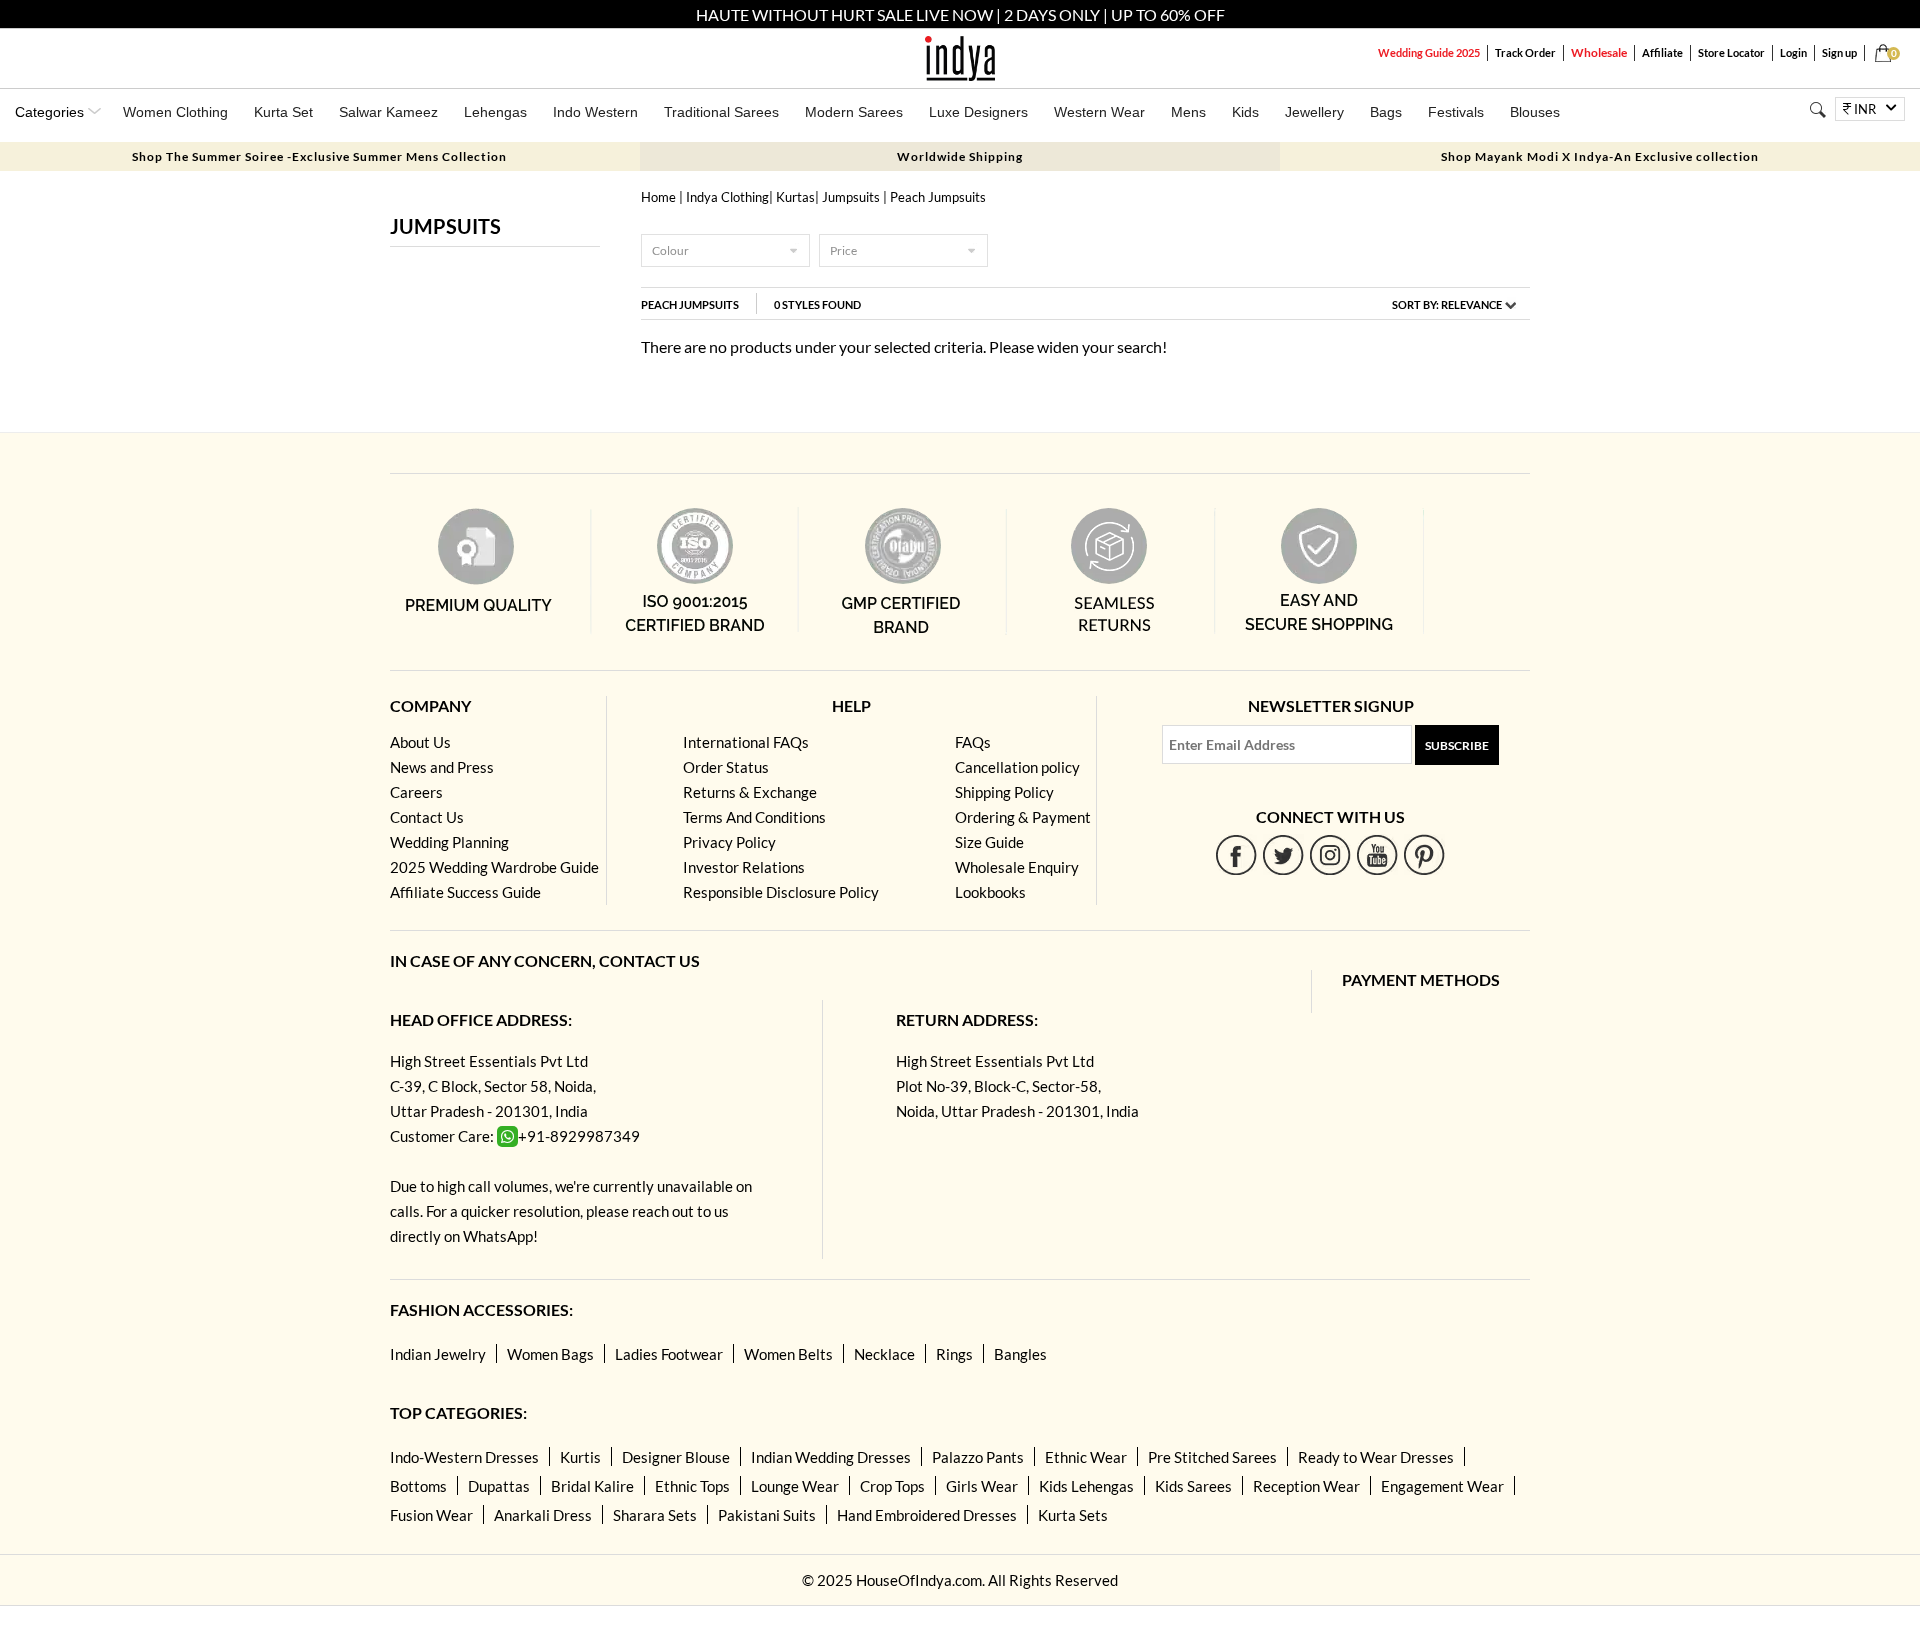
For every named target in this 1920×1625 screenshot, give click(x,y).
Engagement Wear (1442, 1486)
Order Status (726, 767)
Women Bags (550, 1354)
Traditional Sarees (721, 112)
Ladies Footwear (669, 1354)
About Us (420, 742)
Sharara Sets (655, 1515)
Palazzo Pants (978, 1457)
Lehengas (495, 112)
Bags (1386, 112)
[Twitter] (1283, 854)
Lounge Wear (795, 1486)
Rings (954, 1354)
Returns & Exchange (750, 792)
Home (658, 197)
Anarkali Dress (543, 1515)
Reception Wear (1306, 1486)
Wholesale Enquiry (1017, 867)
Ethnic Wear (1086, 1457)
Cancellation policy (1017, 767)
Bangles (1020, 1354)
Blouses (1535, 112)
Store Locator (1731, 52)
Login (1793, 52)
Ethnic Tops (692, 1486)
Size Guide (989, 842)
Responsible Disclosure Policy (781, 892)
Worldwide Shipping (960, 156)
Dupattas (499, 1486)
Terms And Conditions (754, 817)
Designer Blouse (676, 1457)
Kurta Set (283, 112)
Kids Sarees (1193, 1486)
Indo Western (595, 112)
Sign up (1839, 52)
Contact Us (427, 817)
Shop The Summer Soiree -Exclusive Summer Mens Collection (319, 156)
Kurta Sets (1073, 1515)
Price (843, 250)
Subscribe (1457, 745)
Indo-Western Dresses (464, 1457)
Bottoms (418, 1486)
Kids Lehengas (1086, 1486)
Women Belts (788, 1354)
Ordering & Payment (1023, 817)
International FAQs (746, 742)
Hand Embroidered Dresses (927, 1515)
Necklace (884, 1354)
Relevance (1471, 304)
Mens (1188, 112)
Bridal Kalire (592, 1486)
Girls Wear (982, 1486)
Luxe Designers (978, 112)
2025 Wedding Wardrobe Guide (494, 867)
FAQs (973, 742)
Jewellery (1314, 112)
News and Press (442, 767)
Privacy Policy (729, 842)
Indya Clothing (727, 197)
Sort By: (1447, 304)
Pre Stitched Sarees (1212, 1457)
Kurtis (580, 1457)
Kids (1245, 112)
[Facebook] (1236, 854)
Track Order (1525, 52)
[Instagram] (1330, 854)
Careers (416, 792)
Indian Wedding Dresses (831, 1457)
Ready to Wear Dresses (1376, 1457)
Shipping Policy (1004, 792)
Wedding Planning (449, 842)
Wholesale (1599, 52)
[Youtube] (1377, 854)
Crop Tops (892, 1486)
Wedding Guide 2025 (1429, 52)
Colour (670, 250)
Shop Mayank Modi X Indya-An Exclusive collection (1600, 156)
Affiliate (1662, 52)
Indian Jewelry (438, 1354)
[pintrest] (1424, 854)
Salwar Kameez (388, 112)
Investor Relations (744, 867)
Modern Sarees (854, 112)
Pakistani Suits (767, 1515)
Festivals (1456, 112)
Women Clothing (175, 112)
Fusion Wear (431, 1515)
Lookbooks (990, 892)
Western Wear (1099, 112)
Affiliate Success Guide (465, 892)
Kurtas (795, 197)
